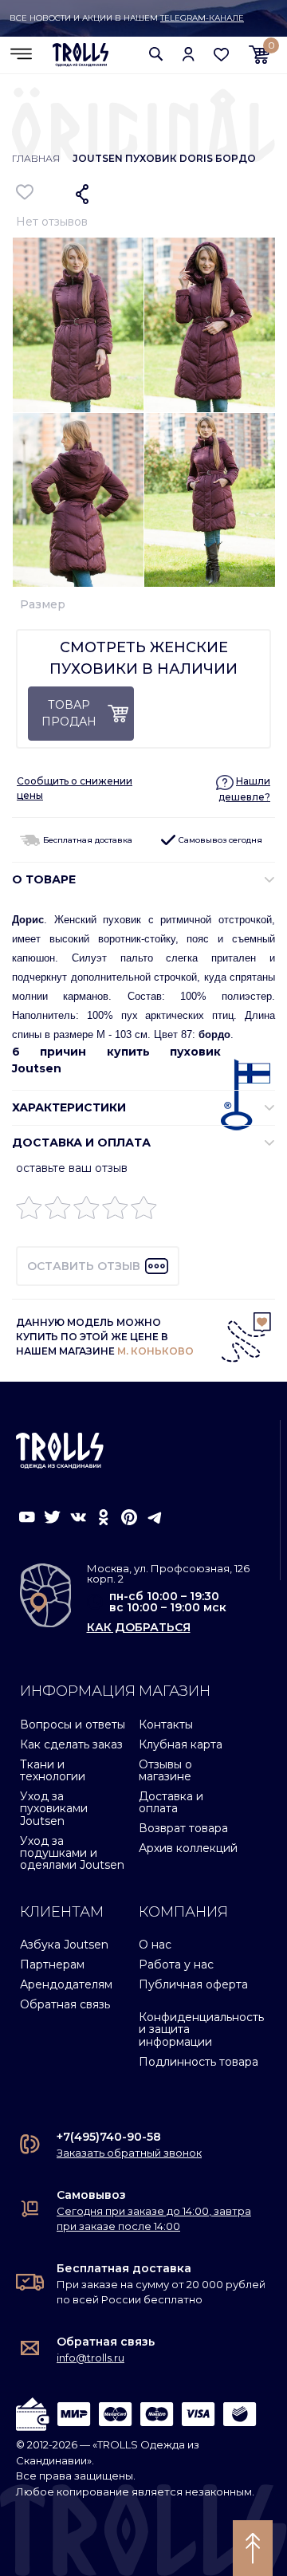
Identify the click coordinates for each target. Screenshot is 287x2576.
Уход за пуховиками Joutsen (54, 1809)
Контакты (166, 1725)
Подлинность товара (199, 2062)
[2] (58, 1211)
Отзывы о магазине (165, 1770)
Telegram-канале (202, 18)
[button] (156, 54)
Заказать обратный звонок (129, 2153)
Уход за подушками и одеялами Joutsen (72, 1853)
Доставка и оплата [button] (81, 1142)
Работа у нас (176, 1964)
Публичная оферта (193, 1984)
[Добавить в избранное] (25, 192)
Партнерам (52, 1964)
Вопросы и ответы (73, 1725)
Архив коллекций (188, 1848)
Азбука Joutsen (64, 1945)
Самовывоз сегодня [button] (219, 840)
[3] (86, 1211)
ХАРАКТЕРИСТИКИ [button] (69, 1107)
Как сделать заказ (71, 1744)
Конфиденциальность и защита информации (201, 2029)
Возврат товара (183, 1828)
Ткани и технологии (53, 1770)
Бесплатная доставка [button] (86, 840)
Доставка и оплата (171, 1802)
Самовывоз (91, 2195)
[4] (115, 1211)
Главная (36, 158)
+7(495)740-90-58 (109, 2137)
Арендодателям (66, 1984)
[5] (144, 1211)
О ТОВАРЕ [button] (44, 879)
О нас (155, 1945)
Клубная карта (181, 1744)
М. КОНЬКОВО (155, 1351)
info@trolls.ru (90, 2358)
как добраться (139, 1627)
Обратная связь (65, 2004)
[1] (29, 1211)
